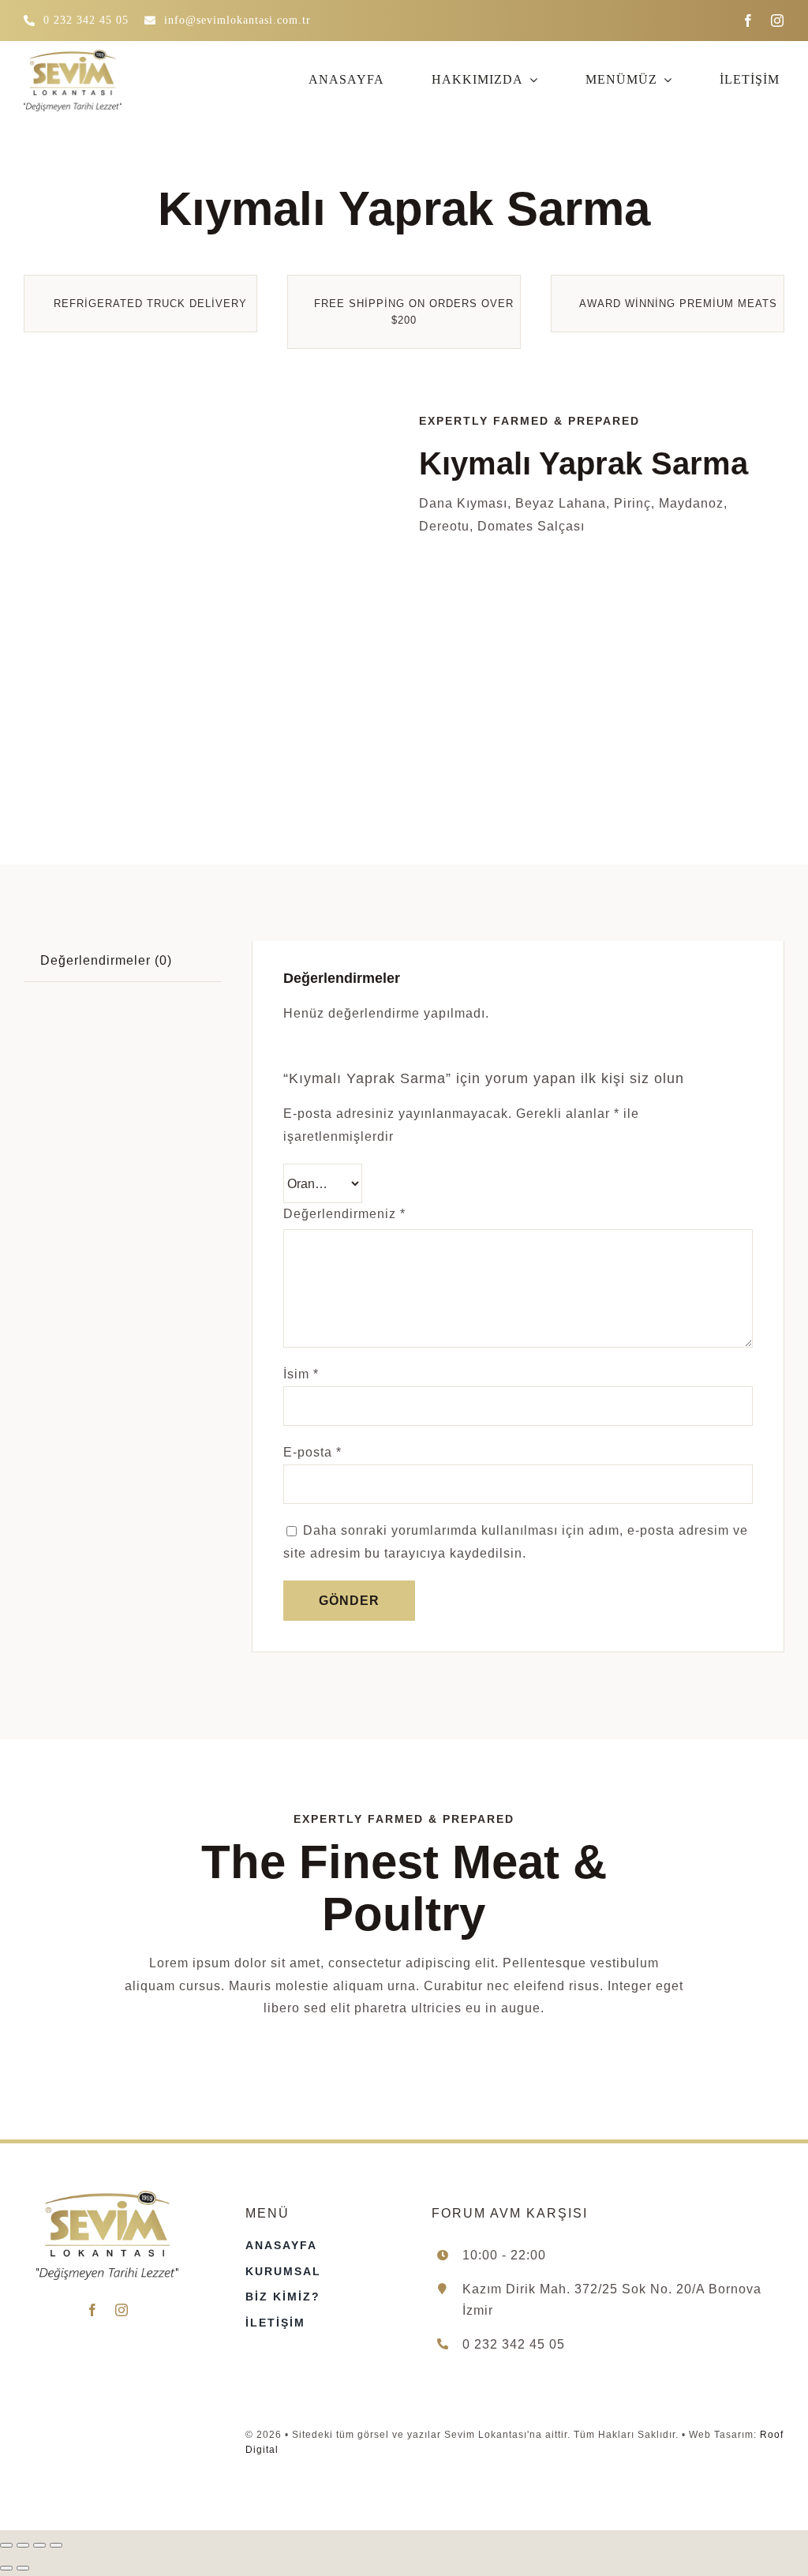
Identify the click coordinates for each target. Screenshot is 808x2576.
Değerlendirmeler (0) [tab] (106, 960)
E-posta (312, 1452)
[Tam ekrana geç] (23, 2545)
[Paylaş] (39, 2545)
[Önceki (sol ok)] (6, 2568)
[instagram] (778, 21)
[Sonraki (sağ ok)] (23, 2568)
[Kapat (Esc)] (56, 2545)
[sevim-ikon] (206, 595)
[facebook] (748, 21)
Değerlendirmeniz (344, 1214)
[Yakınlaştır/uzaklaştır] (6, 2545)
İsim (301, 1374)
